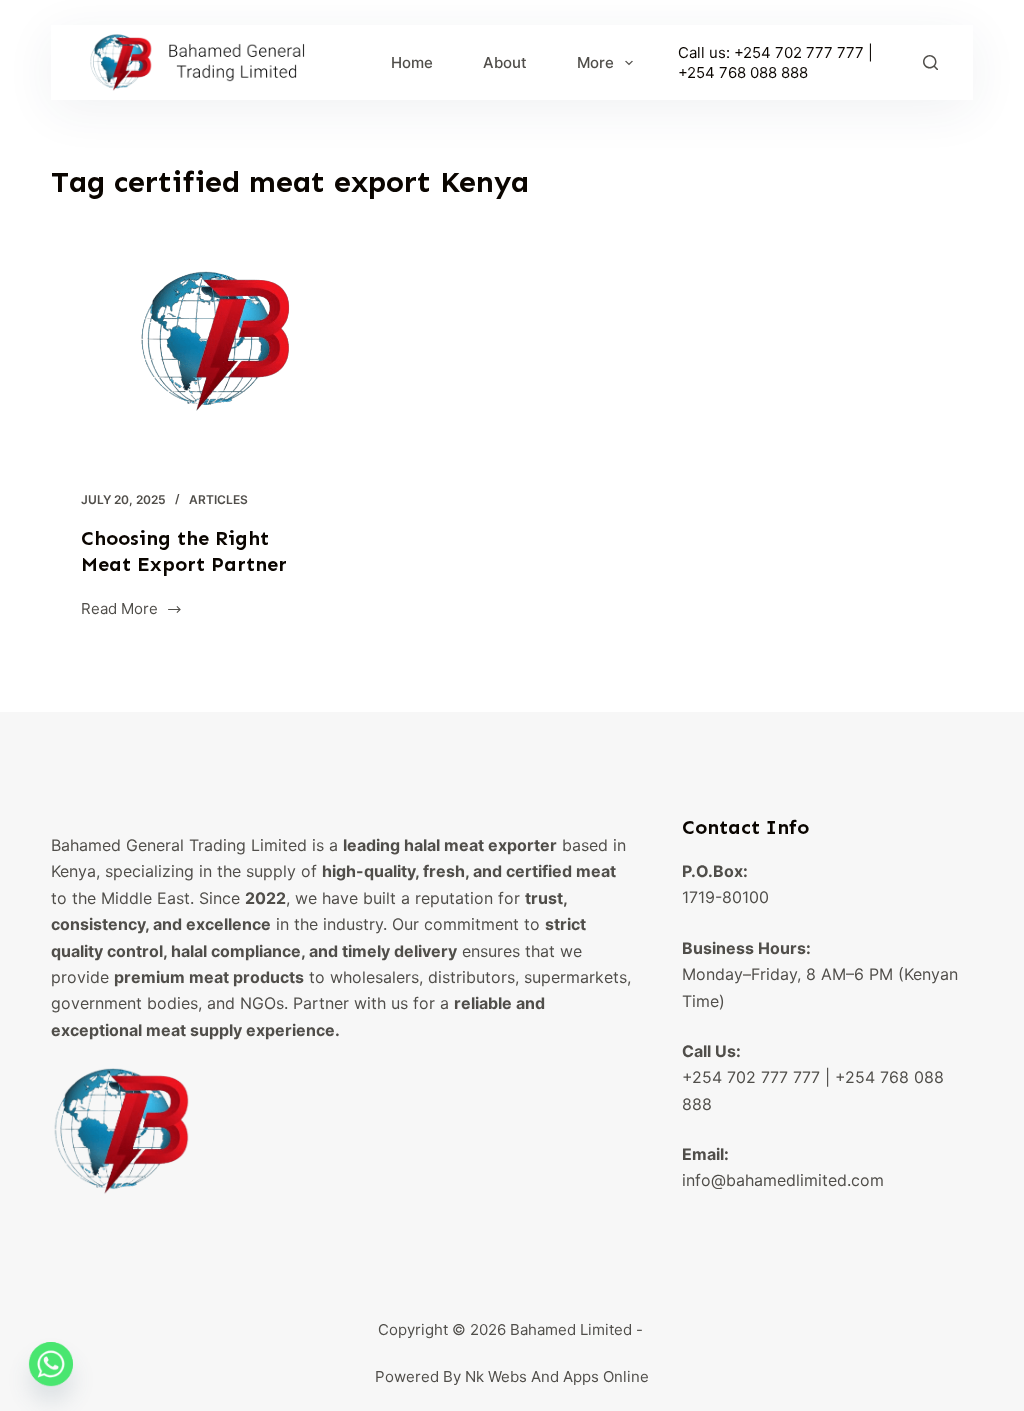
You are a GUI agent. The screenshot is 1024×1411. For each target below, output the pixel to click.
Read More (119, 610)
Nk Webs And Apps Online (557, 1376)
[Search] (930, 62)
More (595, 62)
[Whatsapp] (51, 1364)
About (505, 62)
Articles (218, 499)
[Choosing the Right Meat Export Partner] (194, 352)
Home (412, 62)
